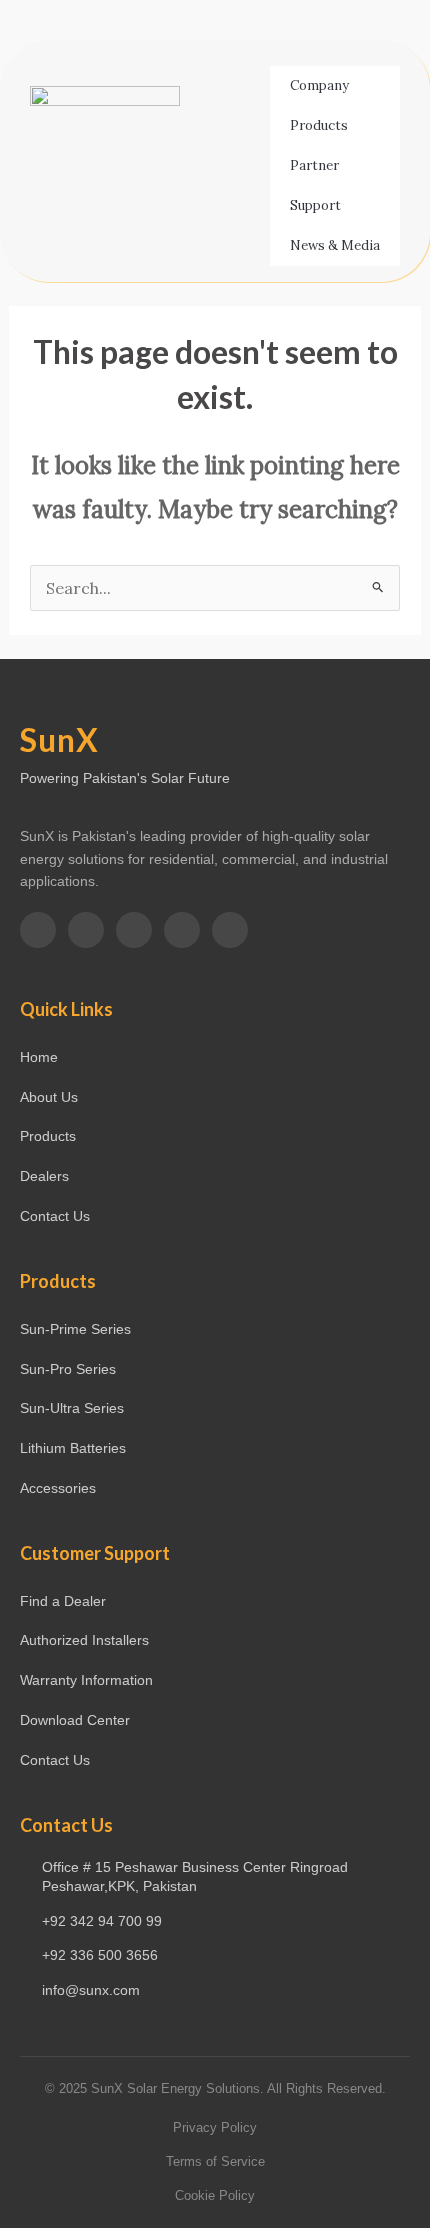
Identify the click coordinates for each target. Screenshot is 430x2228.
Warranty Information (86, 1680)
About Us (49, 1097)
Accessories (58, 1488)
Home (39, 1057)
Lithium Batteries (73, 1448)
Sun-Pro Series (68, 1369)
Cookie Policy (215, 2195)
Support (315, 205)
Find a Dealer (63, 1601)
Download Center (75, 1720)
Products (319, 125)
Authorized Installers (84, 1640)
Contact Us (55, 1216)
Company (319, 85)
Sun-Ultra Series (72, 1408)
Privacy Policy (215, 2127)
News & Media (335, 245)
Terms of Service (215, 2161)
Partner (314, 165)
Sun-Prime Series (75, 1329)
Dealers (44, 1176)
